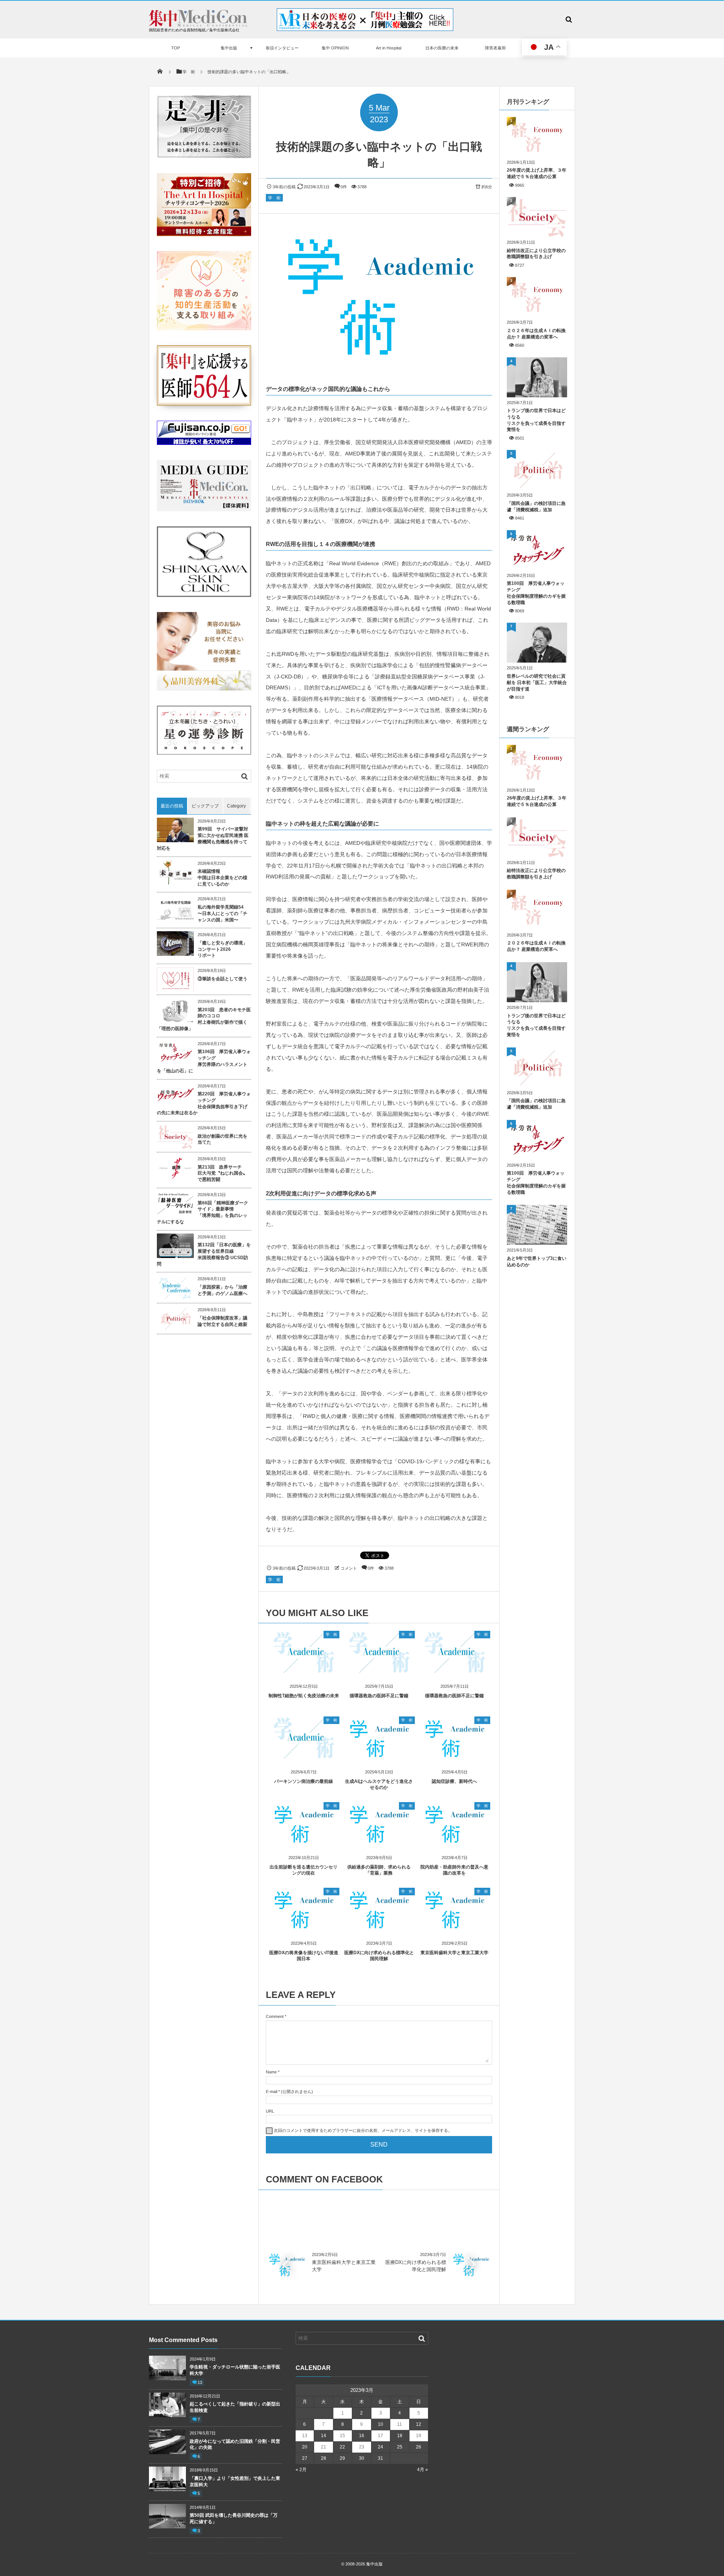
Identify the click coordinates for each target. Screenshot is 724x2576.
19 (419, 2436)
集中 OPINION (335, 48)
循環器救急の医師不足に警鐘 (379, 1696)
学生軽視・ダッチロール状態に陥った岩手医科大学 (235, 2370)
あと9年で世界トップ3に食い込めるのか (537, 1262)
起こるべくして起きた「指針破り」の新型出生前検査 (235, 2407)
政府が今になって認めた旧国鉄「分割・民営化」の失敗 (235, 2445)
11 (400, 2424)
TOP (176, 48)
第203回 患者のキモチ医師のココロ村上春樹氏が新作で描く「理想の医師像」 (204, 1019)
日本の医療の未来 (442, 48)
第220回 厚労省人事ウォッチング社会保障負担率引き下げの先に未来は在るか (204, 1103)
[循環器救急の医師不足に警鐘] (379, 1672)
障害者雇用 (495, 48)
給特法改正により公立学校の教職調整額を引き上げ (536, 254)
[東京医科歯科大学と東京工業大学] (454, 1929)
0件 (344, 187)
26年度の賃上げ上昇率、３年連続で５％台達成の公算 (537, 173)
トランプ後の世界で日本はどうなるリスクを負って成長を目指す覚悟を (536, 420)
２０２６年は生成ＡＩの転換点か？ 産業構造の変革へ (536, 334)
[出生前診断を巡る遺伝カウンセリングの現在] (304, 1843)
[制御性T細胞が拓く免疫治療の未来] (304, 1672)
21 (324, 2447)
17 (380, 2436)
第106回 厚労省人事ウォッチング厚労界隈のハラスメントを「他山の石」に (204, 1061)
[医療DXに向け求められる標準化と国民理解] (379, 1929)
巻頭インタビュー (282, 48)
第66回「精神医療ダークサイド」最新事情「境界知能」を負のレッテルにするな (202, 1212)
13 (200, 2382)
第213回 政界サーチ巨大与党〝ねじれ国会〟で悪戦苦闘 (222, 1173)
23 (362, 2447)
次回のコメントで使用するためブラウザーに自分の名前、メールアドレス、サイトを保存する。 (363, 2130)
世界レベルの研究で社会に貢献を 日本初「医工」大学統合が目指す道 (537, 683)
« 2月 (301, 2470)
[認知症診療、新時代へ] (454, 1758)
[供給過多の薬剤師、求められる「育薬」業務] (379, 1843)
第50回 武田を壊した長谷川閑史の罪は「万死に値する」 (234, 2518)
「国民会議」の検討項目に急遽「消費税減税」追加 (536, 507)
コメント (349, 1568)
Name (271, 2072)
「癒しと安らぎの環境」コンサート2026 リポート (222, 949)
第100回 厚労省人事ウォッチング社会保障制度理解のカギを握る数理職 (536, 593)
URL (270, 2111)
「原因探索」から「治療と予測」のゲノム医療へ (222, 1290)
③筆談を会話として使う (222, 979)
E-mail (271, 2092)
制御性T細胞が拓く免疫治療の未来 (304, 1696)
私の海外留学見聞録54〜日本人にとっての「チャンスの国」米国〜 (222, 914)
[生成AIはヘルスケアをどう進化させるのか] (379, 1758)
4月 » (423, 2470)
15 (342, 2436)
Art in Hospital (389, 48)
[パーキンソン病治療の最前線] (304, 1758)
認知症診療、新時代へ (454, 1781)
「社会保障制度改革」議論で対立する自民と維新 (222, 1321)
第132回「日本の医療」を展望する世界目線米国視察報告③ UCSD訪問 (204, 1254)
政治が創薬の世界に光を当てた (222, 1139)
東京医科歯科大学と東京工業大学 (454, 1953)
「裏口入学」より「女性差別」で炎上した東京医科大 (235, 2481)
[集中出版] (198, 25)
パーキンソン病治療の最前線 (304, 1781)
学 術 (274, 198)
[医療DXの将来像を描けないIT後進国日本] (304, 1929)
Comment (275, 2016)
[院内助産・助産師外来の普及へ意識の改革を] (454, 1843)
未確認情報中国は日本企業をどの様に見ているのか (222, 878)
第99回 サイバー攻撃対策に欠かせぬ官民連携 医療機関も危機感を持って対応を (203, 838)
